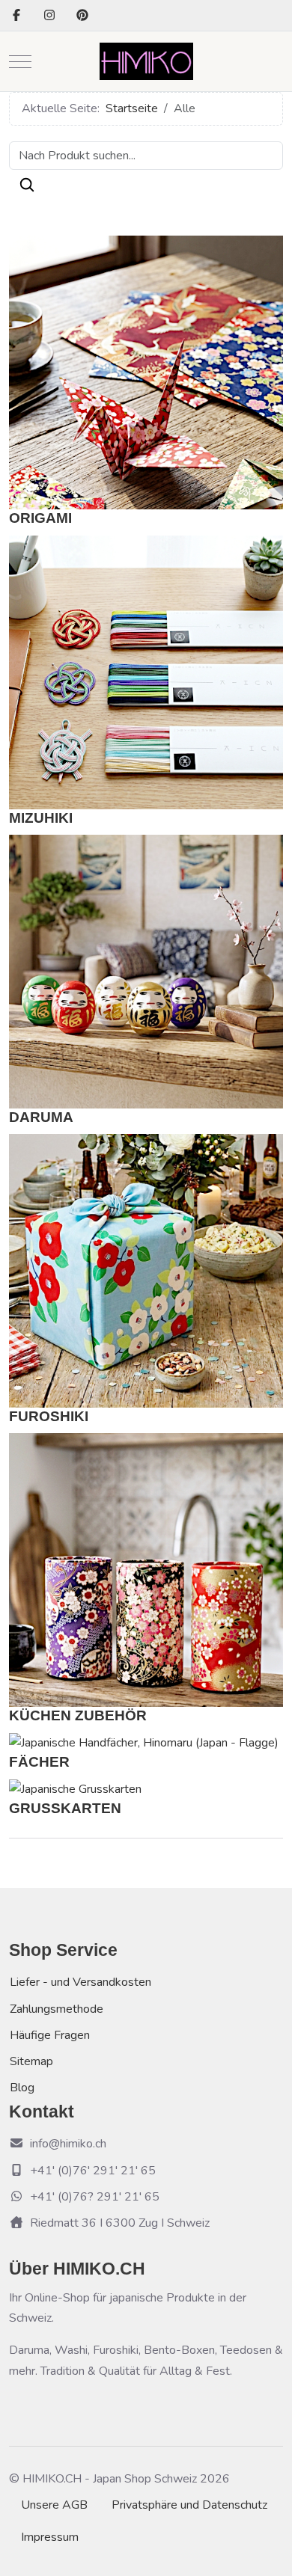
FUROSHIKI (49, 1416)
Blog (22, 2088)
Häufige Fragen (50, 2035)
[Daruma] (146, 971)
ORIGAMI (40, 518)
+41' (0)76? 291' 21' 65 (95, 2197)
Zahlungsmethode (57, 2009)
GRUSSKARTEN (65, 1808)
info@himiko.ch (68, 2144)
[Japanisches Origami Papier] (146, 372)
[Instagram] (49, 16)
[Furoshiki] (146, 1270)
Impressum (50, 2537)
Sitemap (31, 2061)
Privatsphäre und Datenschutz (189, 2505)
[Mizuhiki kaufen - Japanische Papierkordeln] (146, 671)
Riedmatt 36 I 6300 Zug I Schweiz (120, 2223)
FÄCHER (39, 1762)
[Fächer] (144, 1743)
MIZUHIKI (41, 818)
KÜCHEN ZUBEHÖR (78, 1715)
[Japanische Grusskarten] (75, 1789)
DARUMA (41, 1117)
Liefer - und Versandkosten (80, 1982)
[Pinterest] (82, 16)
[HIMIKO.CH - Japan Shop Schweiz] (146, 61)
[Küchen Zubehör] (146, 1569)
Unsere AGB (54, 2505)
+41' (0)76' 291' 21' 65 (93, 2171)
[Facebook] (16, 16)
